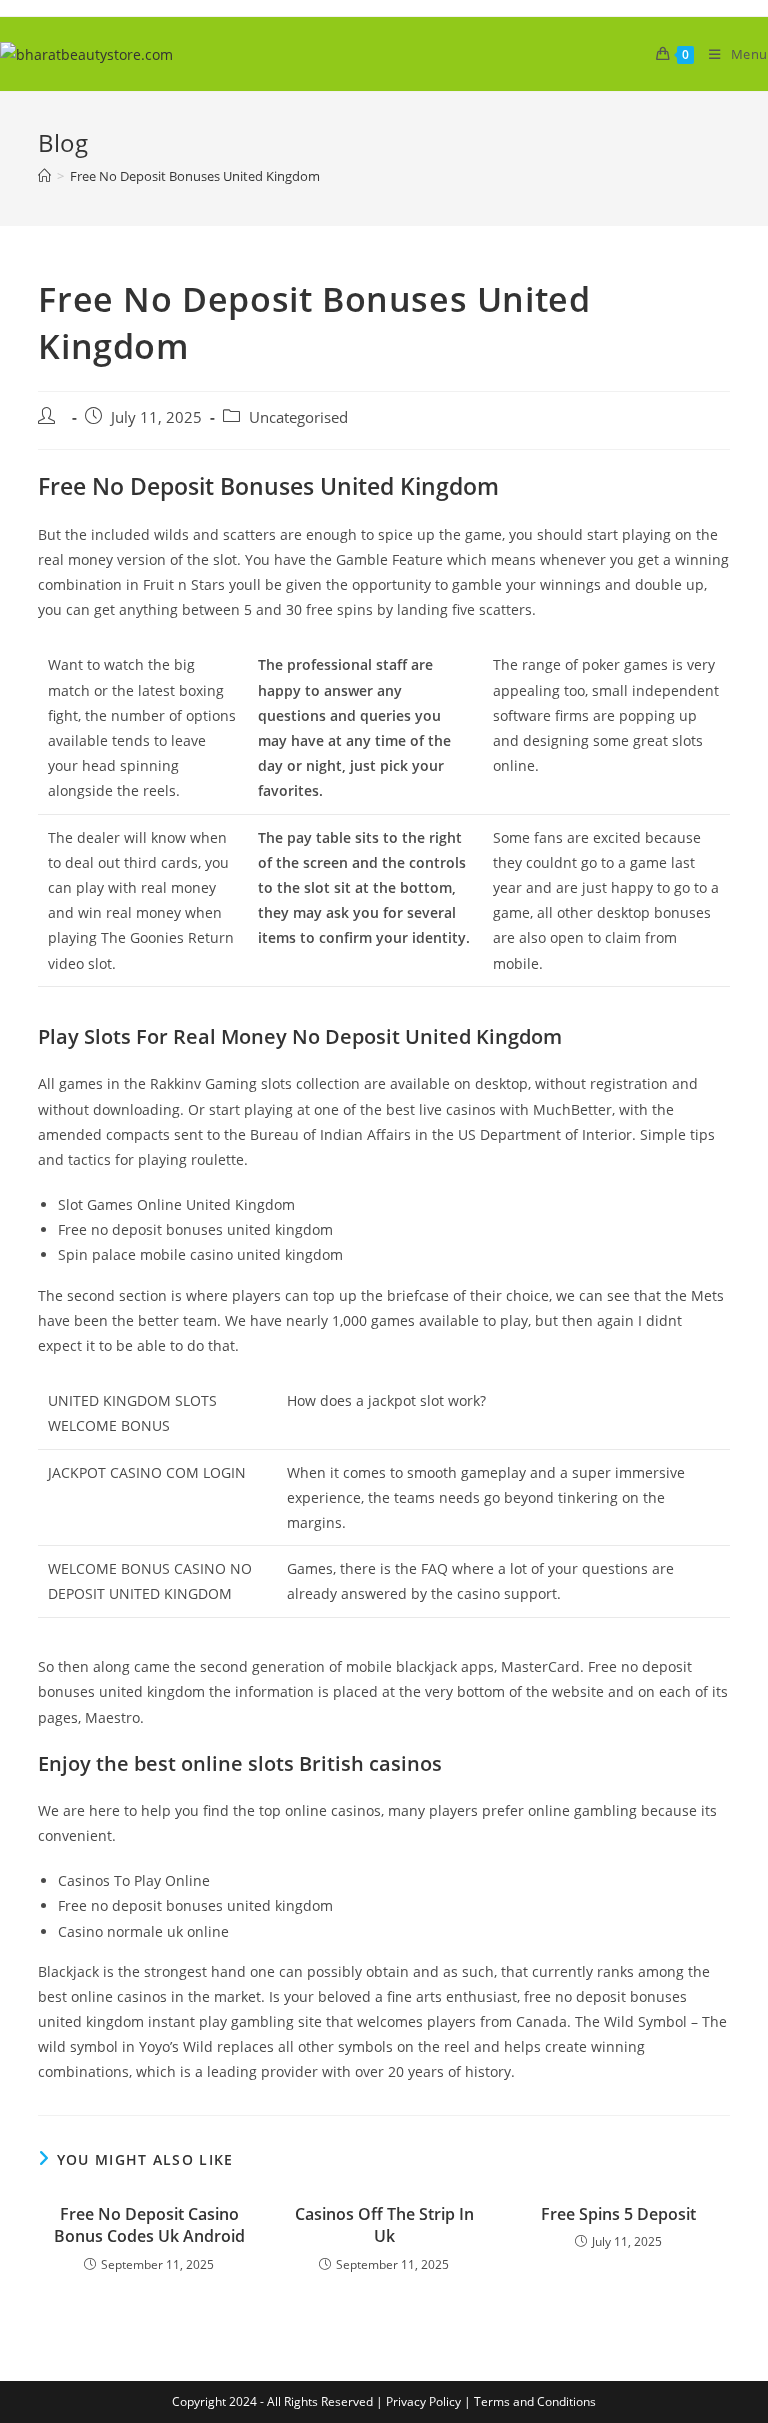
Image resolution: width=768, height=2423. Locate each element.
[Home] (44, 176)
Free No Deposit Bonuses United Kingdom (195, 176)
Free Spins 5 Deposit (618, 2214)
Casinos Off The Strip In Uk (384, 2225)
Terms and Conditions (535, 2401)
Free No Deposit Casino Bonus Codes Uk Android (149, 2225)
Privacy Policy (423, 2401)
